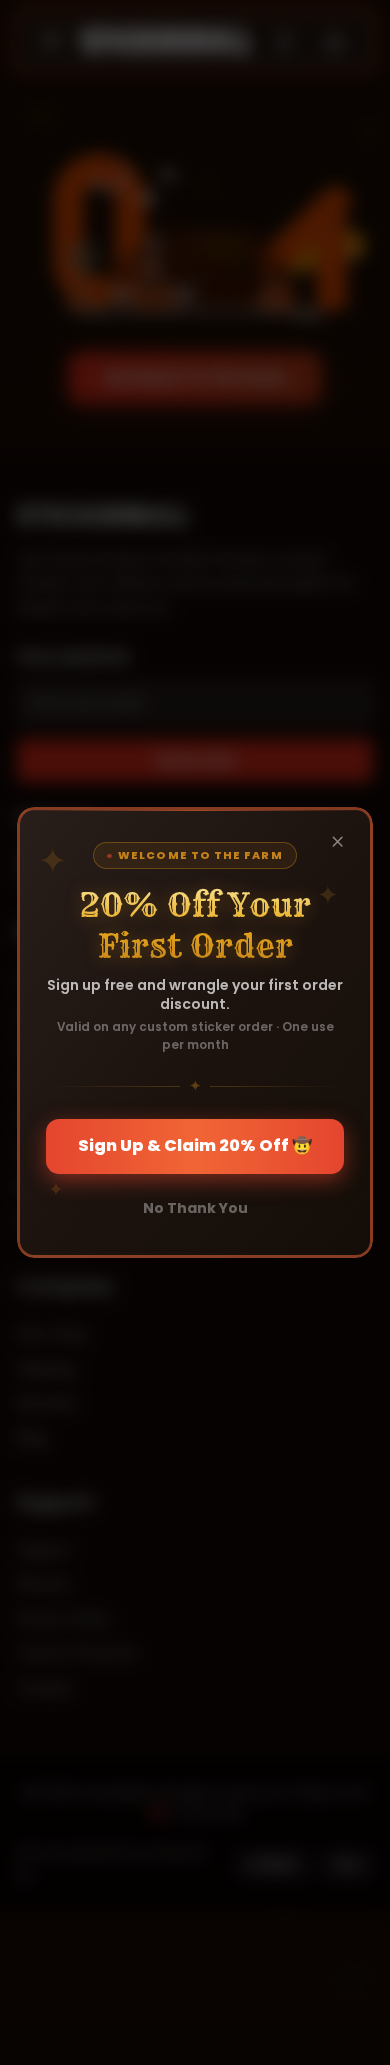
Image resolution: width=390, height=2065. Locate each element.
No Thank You (195, 1208)
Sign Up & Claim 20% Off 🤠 (195, 1145)
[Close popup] (337, 842)
